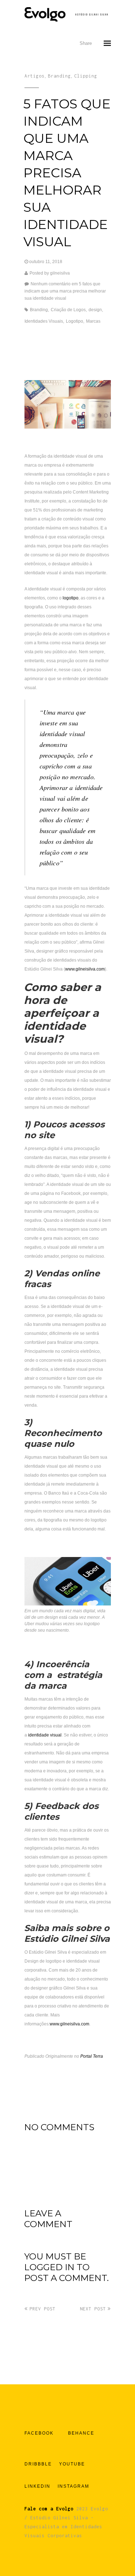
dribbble (38, 2464)
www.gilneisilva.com (85, 969)
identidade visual (45, 1735)
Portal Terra (92, 2056)
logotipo (71, 598)
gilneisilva (60, 273)
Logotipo (75, 321)
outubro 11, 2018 (46, 262)
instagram (73, 2486)
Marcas (93, 321)
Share (86, 43)
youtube (72, 2464)
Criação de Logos (68, 310)
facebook (39, 2433)
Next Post (93, 2309)
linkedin (37, 2486)
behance (81, 2433)
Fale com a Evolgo (49, 2509)
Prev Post (42, 2309)
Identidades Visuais (44, 321)
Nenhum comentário (65, 291)
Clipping (86, 76)
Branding (59, 76)
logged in (49, 2267)
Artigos (35, 76)
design (95, 310)
